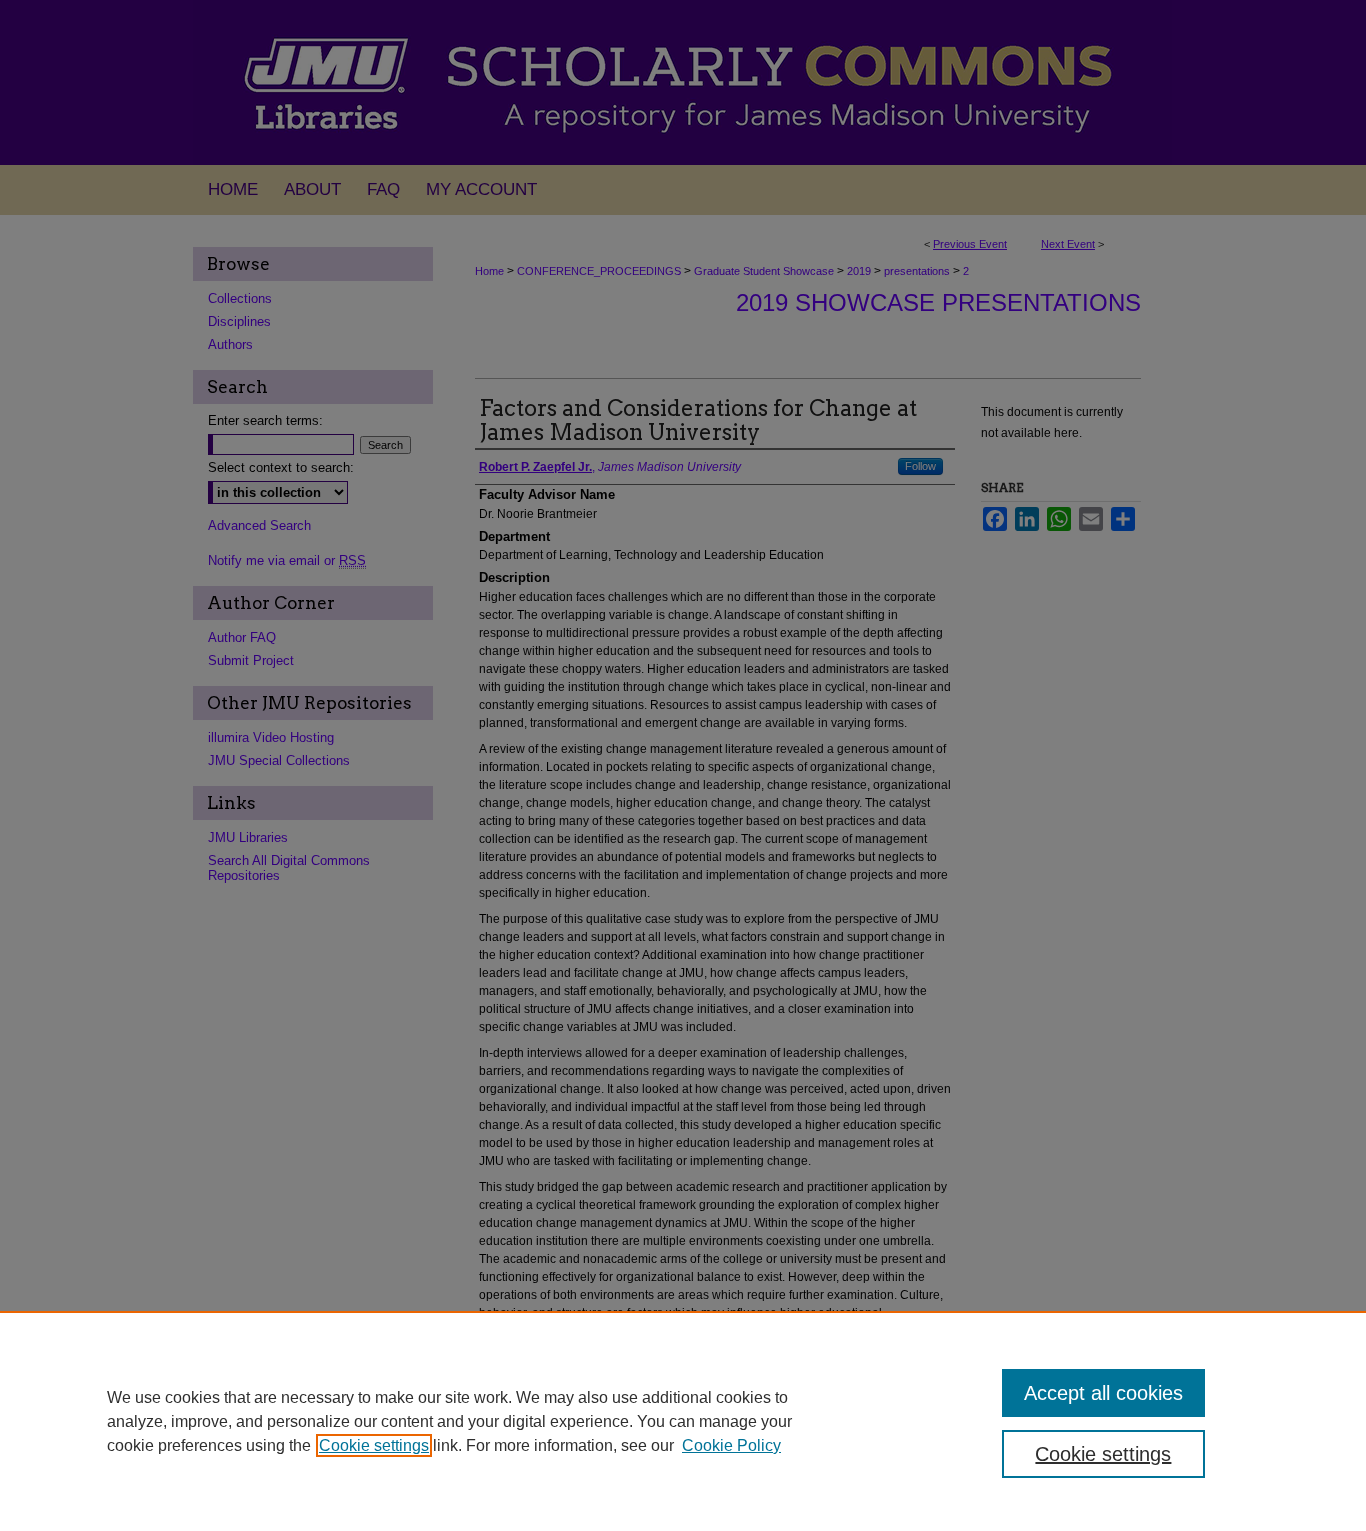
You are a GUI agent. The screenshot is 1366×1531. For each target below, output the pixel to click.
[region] (683, 1421)
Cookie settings (374, 1445)
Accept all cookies (1103, 1393)
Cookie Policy (731, 1445)
